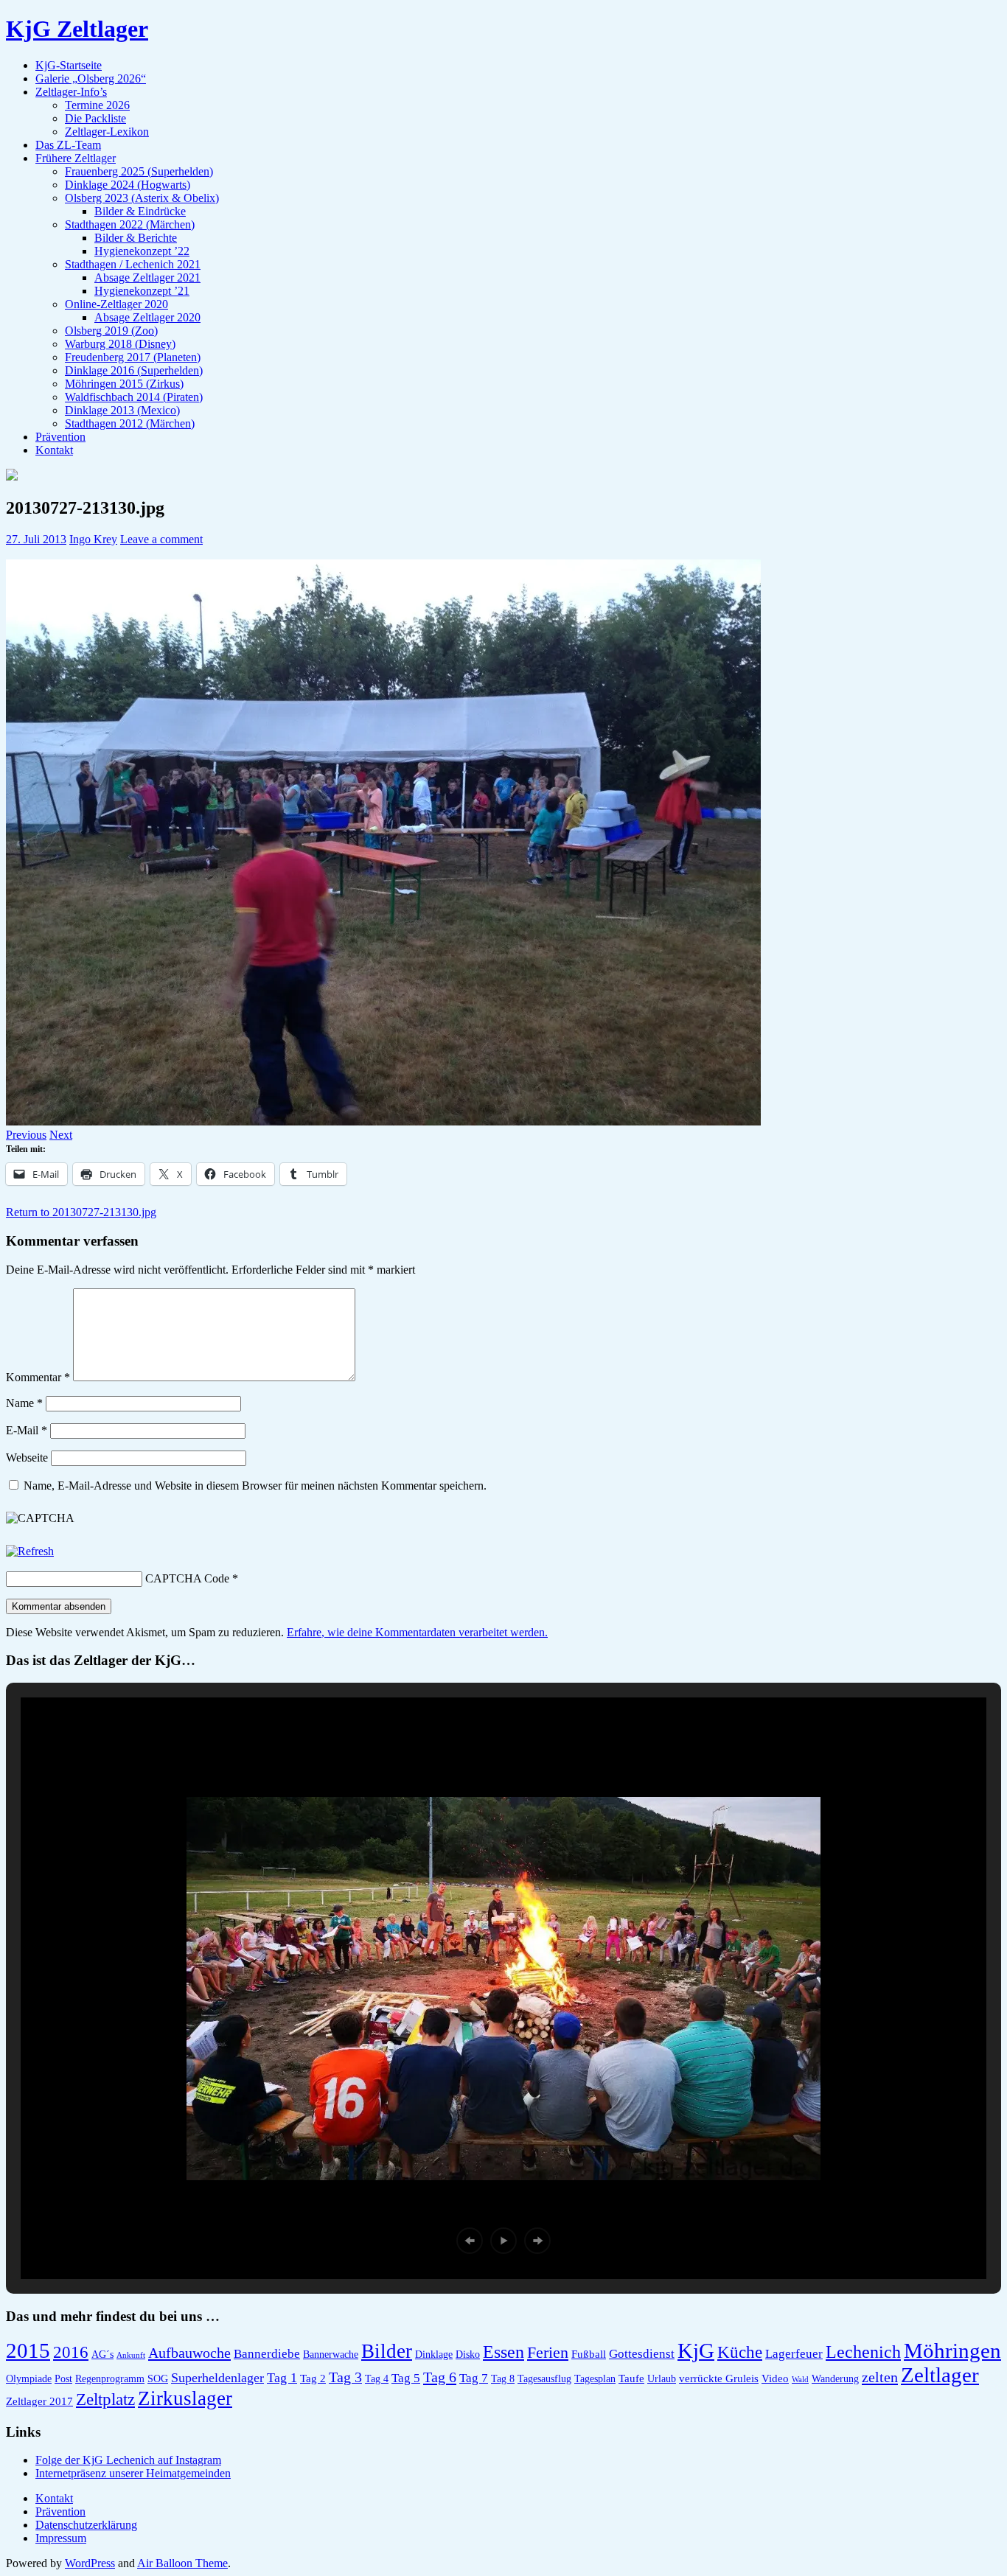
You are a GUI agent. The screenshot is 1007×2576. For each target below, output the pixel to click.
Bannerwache (331, 2355)
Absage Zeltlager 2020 (147, 317)
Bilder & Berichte (136, 238)
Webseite (27, 1458)
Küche (740, 2352)
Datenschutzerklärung (86, 2525)
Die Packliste (95, 118)
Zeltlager (940, 2375)
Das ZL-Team (68, 145)
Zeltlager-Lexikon (107, 132)
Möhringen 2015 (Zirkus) (124, 384)
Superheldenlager (217, 2378)
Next (61, 1135)
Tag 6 (440, 2377)
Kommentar (38, 1377)
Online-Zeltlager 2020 (116, 304)
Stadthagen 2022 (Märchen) (130, 224)
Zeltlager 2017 (39, 2401)
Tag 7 (474, 2378)
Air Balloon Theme (182, 2563)
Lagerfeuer (794, 2354)
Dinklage (434, 2355)
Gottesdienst (642, 2354)
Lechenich (863, 2352)
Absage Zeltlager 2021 (147, 278)
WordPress (90, 2563)
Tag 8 (503, 2379)
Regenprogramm (110, 2379)
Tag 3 (345, 2377)
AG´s (102, 2355)
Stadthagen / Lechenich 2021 (133, 264)
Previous (26, 1135)
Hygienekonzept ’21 (142, 291)
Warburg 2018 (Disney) (120, 344)
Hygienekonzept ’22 (142, 251)
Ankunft (131, 2355)
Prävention (60, 437)
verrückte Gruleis (719, 2378)
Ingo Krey (93, 539)
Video (775, 2378)
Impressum (61, 2538)
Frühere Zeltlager (76, 158)
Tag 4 (377, 2379)
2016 (71, 2352)
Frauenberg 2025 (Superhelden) (139, 171)
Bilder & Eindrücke (140, 211)
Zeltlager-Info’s (71, 92)
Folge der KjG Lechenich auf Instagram (128, 2460)
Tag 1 (282, 2378)
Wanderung (835, 2379)
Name (24, 1403)
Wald (800, 2380)
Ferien (548, 2352)
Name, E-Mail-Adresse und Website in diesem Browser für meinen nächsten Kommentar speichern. (255, 1486)
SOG (158, 2379)
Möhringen (952, 2350)
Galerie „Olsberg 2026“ (91, 78)
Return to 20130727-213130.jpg (81, 1212)
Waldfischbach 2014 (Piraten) (134, 397)
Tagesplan (595, 2379)
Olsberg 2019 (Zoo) (111, 331)
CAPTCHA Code (187, 1578)
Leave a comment (161, 539)
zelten (880, 2377)
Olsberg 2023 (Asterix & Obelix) (142, 198)
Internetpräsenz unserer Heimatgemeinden (133, 2473)
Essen (503, 2352)
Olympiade (29, 2379)
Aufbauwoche (189, 2353)
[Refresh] (30, 1551)
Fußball (589, 2354)
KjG (696, 2350)
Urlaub (662, 2379)
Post (63, 2379)
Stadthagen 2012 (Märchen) (130, 423)
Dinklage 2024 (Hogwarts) (128, 185)
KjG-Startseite (69, 65)
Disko (468, 2355)
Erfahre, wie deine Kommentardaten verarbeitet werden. (417, 1632)
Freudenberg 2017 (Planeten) (133, 357)
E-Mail (27, 1430)
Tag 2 (313, 2378)
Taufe (631, 2378)
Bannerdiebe (267, 2354)
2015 (28, 2351)
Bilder (387, 2351)
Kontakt (54, 450)
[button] (470, 2241)
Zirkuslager (185, 2398)
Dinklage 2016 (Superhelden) (134, 370)
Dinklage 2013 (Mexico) (122, 410)
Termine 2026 (97, 105)
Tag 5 (406, 2378)
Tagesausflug (544, 2379)
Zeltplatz (105, 2399)
